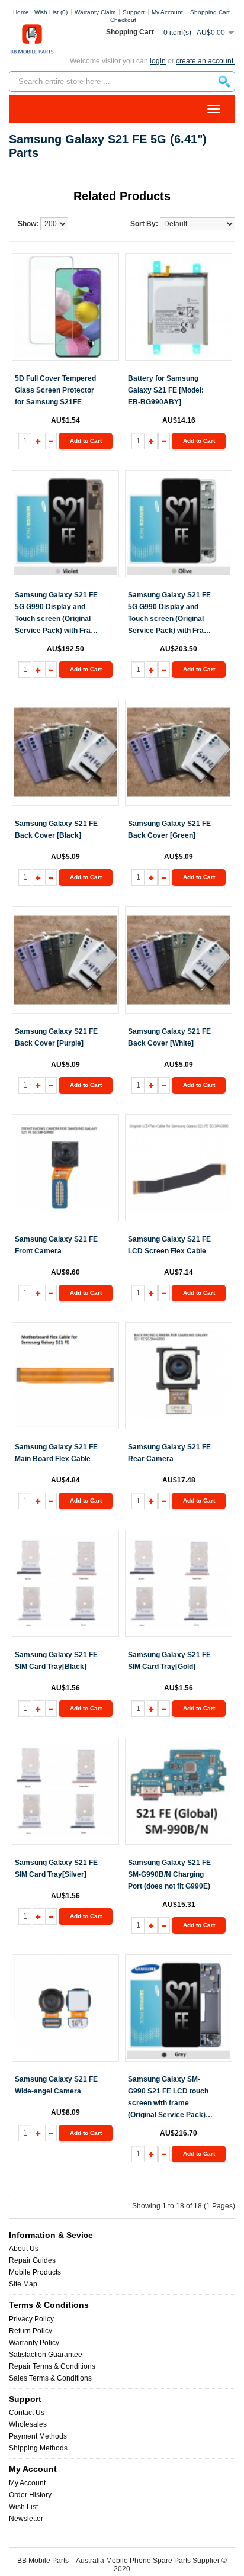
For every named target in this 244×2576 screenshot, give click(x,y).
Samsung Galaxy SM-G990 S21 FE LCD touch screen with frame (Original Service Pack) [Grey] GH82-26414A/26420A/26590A (169, 2098)
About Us (24, 2249)
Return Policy (30, 2331)
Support (134, 12)
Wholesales (28, 2424)
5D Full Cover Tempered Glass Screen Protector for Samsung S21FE (55, 390)
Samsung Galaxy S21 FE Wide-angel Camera (56, 2085)
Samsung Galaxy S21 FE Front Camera (56, 1245)
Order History (30, 2495)
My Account (27, 2483)
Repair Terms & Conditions (52, 2366)
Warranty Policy (34, 2343)
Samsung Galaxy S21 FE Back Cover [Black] (56, 829)
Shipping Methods (38, 2448)
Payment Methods (38, 2436)
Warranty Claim (95, 12)
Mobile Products (35, 2272)
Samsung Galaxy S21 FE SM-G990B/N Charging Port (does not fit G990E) (169, 1874)
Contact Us (27, 2413)
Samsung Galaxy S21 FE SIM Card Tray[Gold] (169, 1661)
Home (21, 12)
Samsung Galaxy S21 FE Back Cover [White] (169, 1037)
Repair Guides (32, 2260)
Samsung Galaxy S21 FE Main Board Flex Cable (56, 1453)
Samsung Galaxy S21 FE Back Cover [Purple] (56, 1037)
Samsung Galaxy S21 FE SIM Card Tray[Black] (56, 1661)
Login (158, 61)
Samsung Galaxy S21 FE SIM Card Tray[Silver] (56, 1869)
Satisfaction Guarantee (46, 2355)
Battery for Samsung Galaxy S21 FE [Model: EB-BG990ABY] (166, 390)
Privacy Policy (31, 2319)
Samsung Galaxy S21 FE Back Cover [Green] (169, 829)
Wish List (23, 2507)
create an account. (206, 61)
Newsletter (26, 2519)
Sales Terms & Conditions (50, 2378)
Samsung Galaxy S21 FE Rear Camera (169, 1453)
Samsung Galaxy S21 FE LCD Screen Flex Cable (169, 1245)
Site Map (23, 2284)
